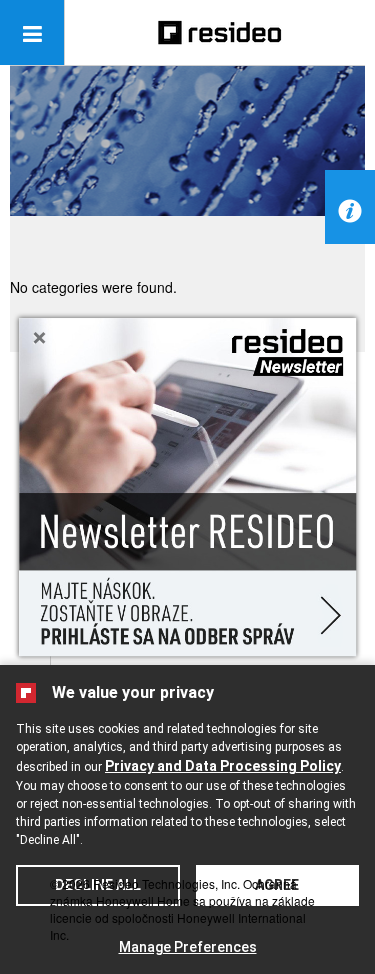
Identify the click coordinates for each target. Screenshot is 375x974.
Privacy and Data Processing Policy (223, 766)
